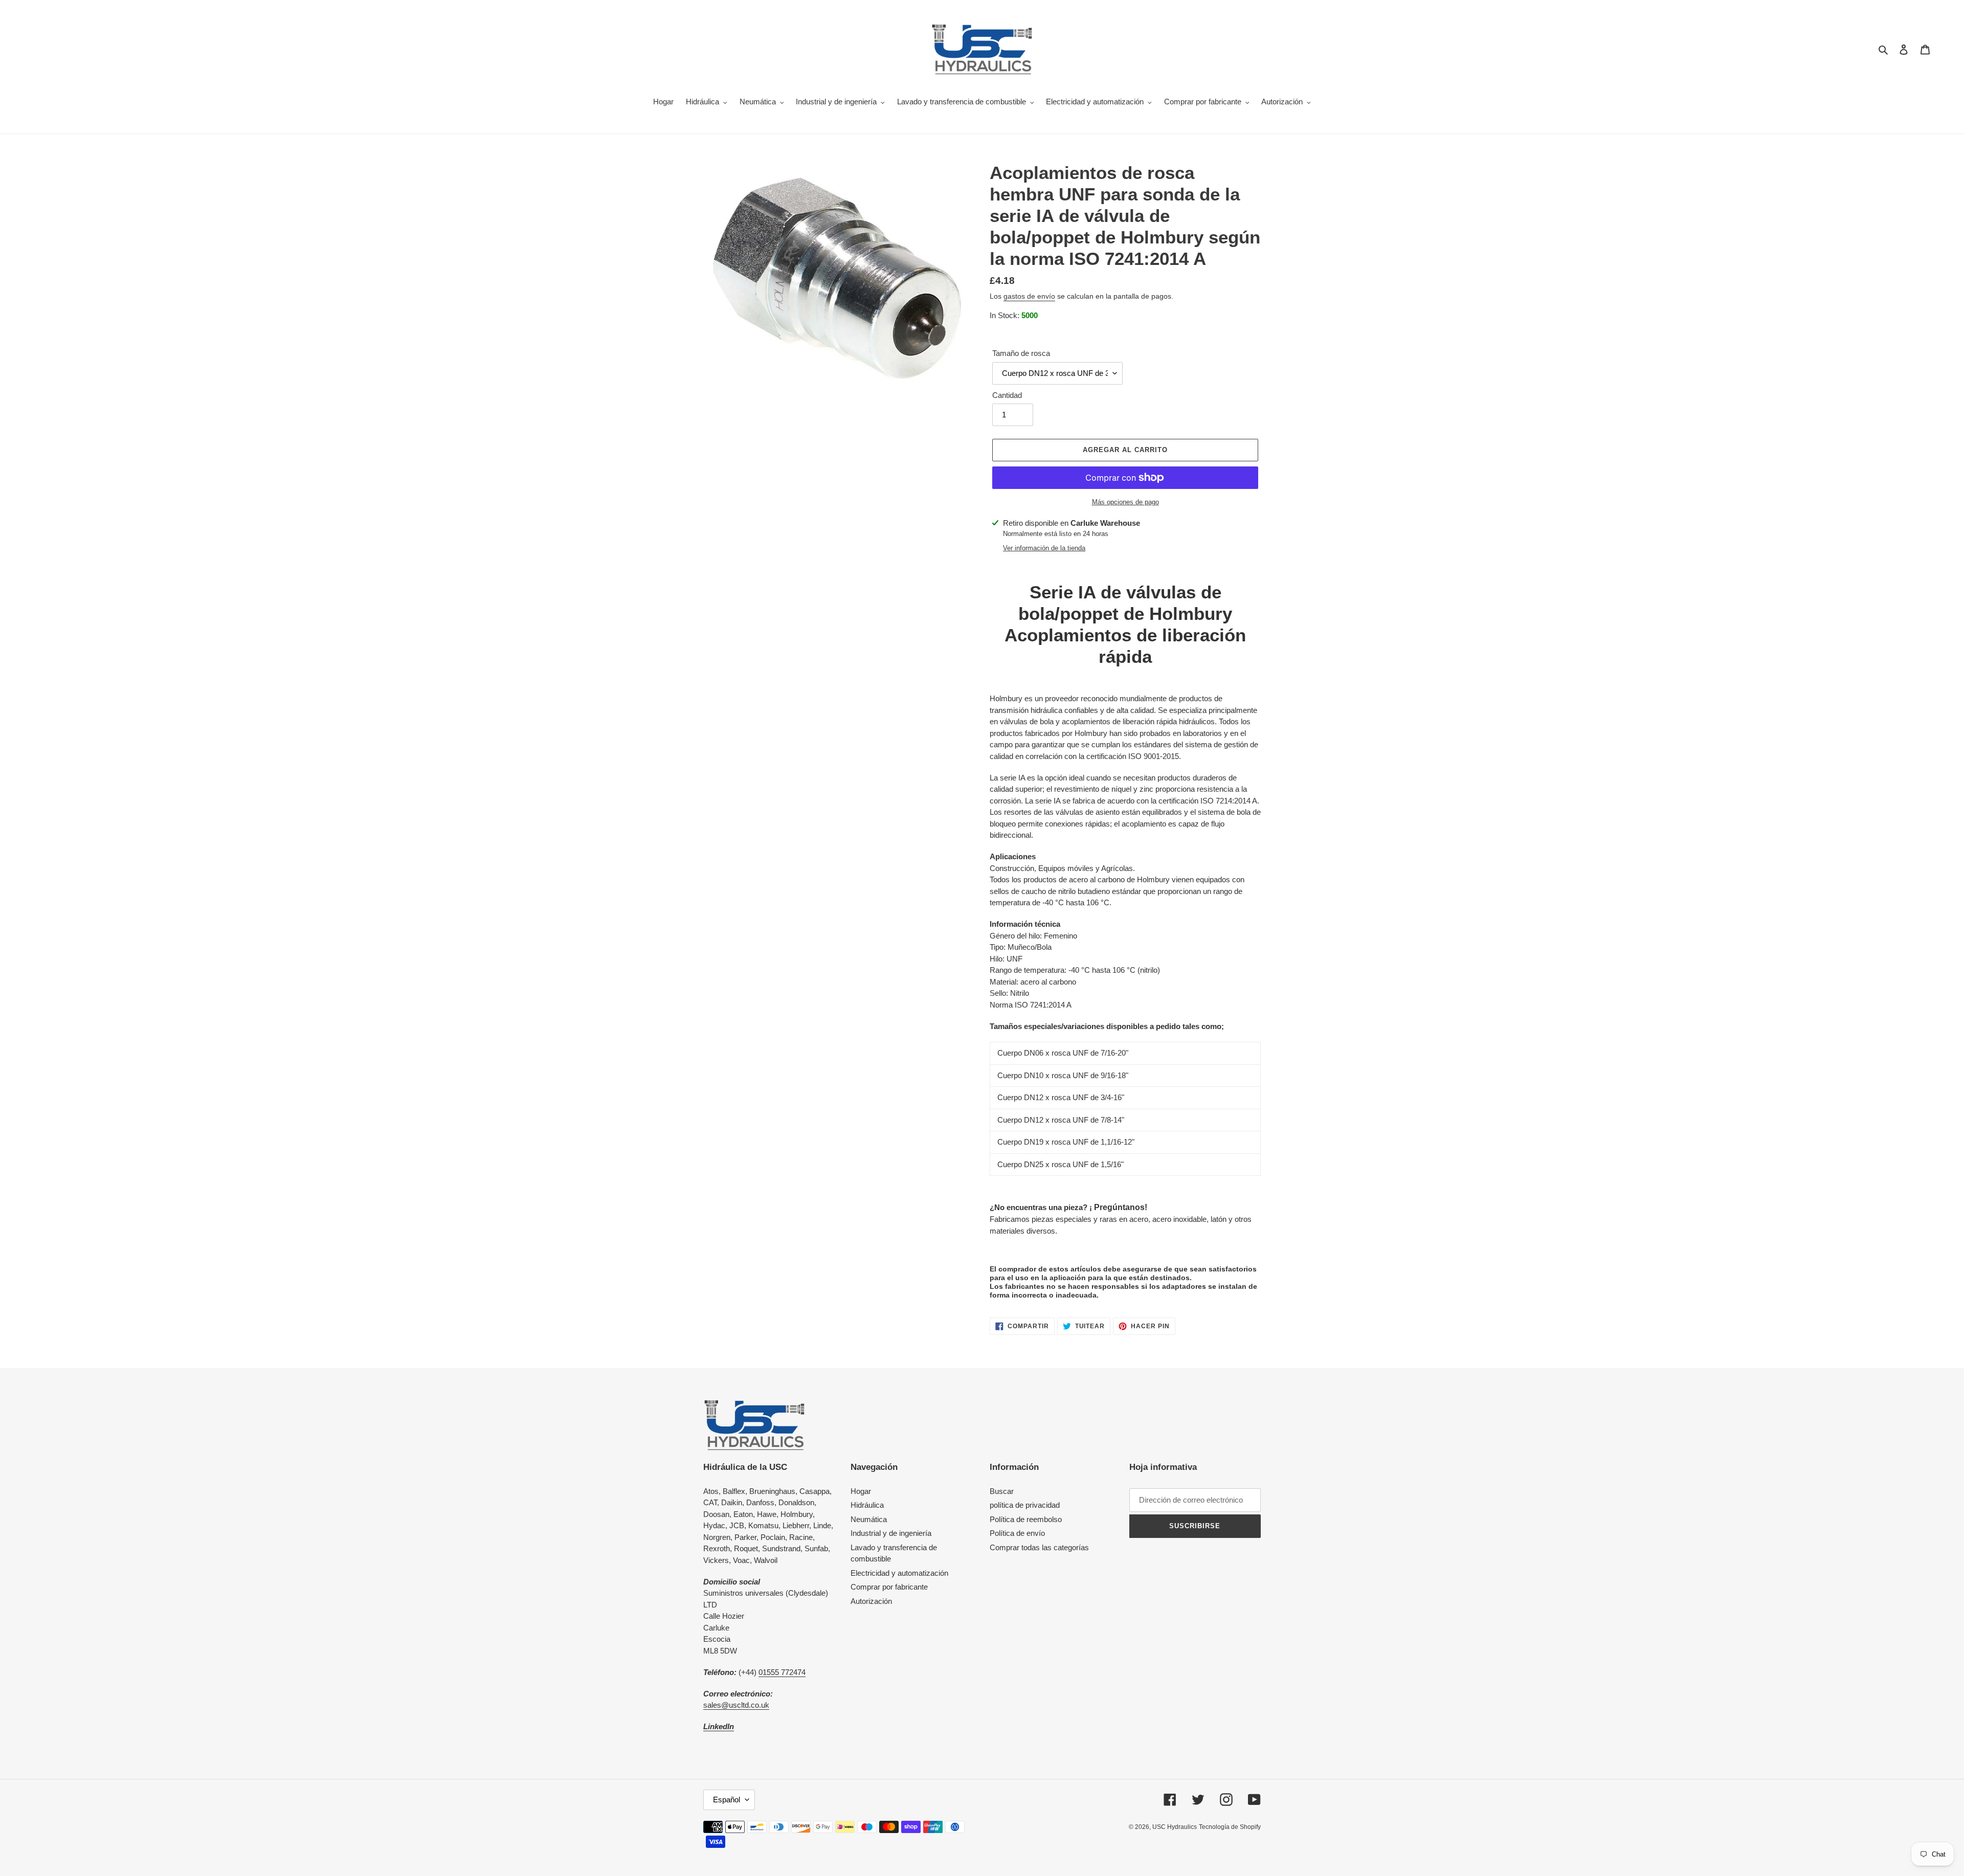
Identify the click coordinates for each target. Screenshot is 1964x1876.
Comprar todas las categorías (1039, 1547)
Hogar (861, 1491)
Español (727, 1800)
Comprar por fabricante (889, 1587)
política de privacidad (1025, 1505)
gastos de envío (1029, 296)
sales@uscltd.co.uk (736, 1705)
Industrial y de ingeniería (891, 1533)
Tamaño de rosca (1021, 353)
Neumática (869, 1519)
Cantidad (1007, 395)
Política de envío (1017, 1533)
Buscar (1002, 1491)
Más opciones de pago (1125, 502)
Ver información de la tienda (1044, 548)
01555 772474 (782, 1672)
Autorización (871, 1601)
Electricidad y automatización (899, 1573)
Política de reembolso (1026, 1519)
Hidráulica (867, 1505)
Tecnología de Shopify (1230, 1827)
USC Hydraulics (1175, 1827)
